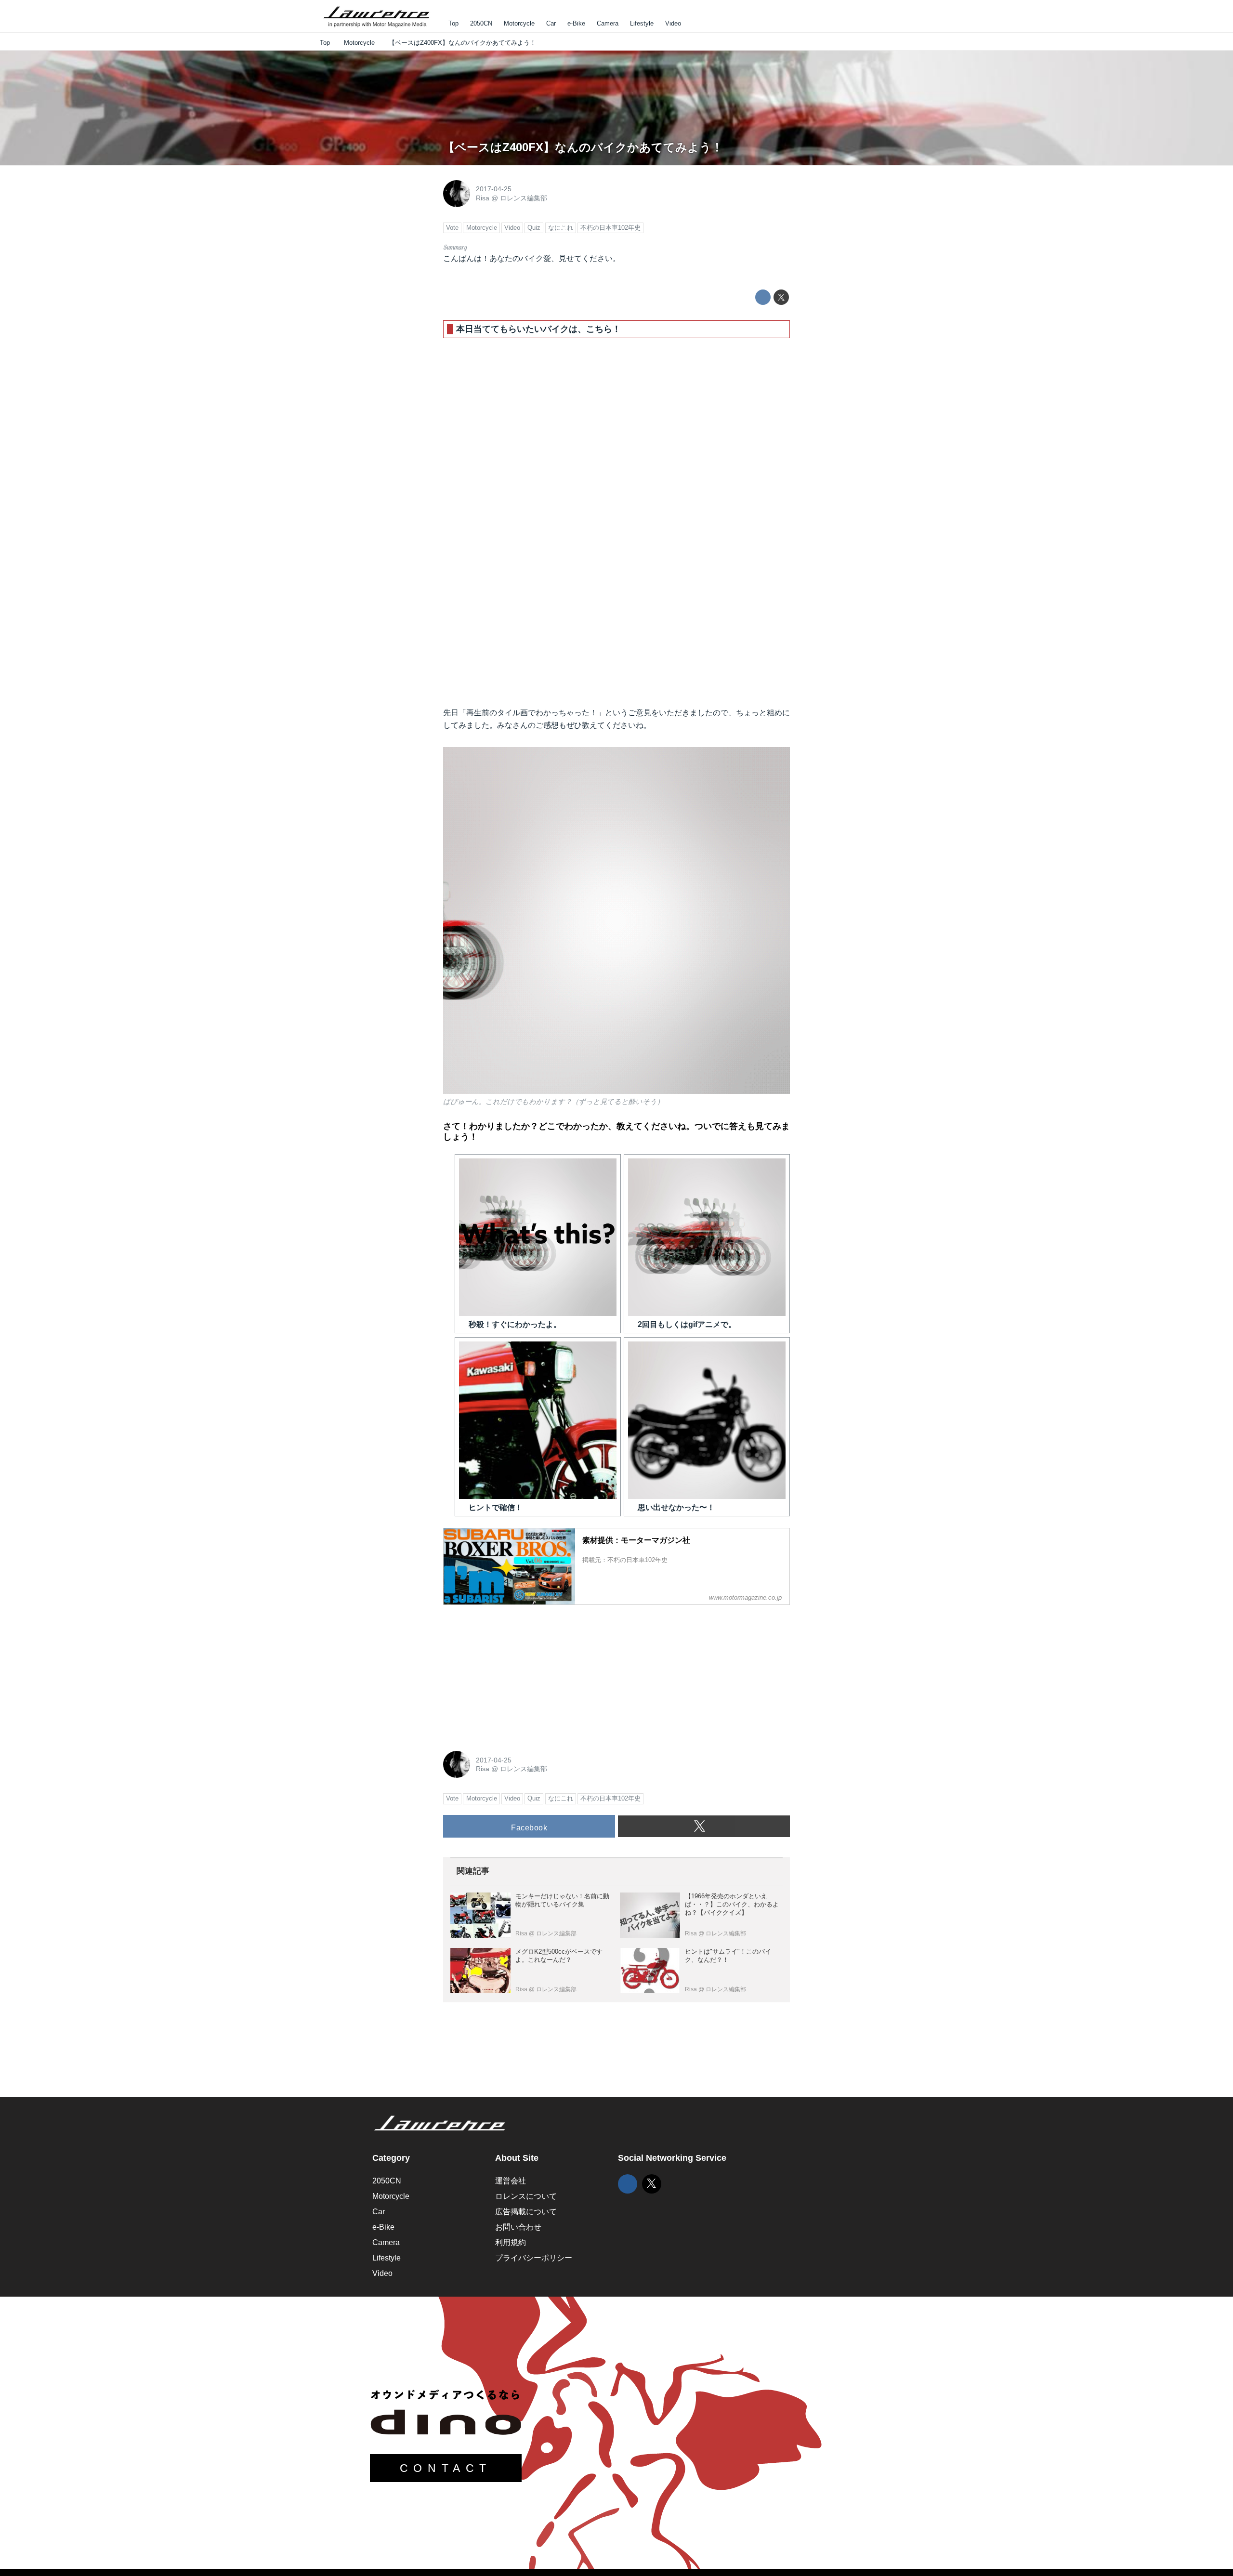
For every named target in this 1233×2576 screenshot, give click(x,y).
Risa (483, 198)
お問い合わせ (518, 2227)
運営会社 (511, 2181)
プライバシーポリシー (534, 2258)
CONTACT (446, 2468)
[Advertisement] (515, 1673)
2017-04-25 (494, 189)
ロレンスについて (526, 2196)
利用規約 (511, 2242)
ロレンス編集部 (524, 198)
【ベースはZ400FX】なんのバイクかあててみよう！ (583, 147)
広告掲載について (526, 2212)
